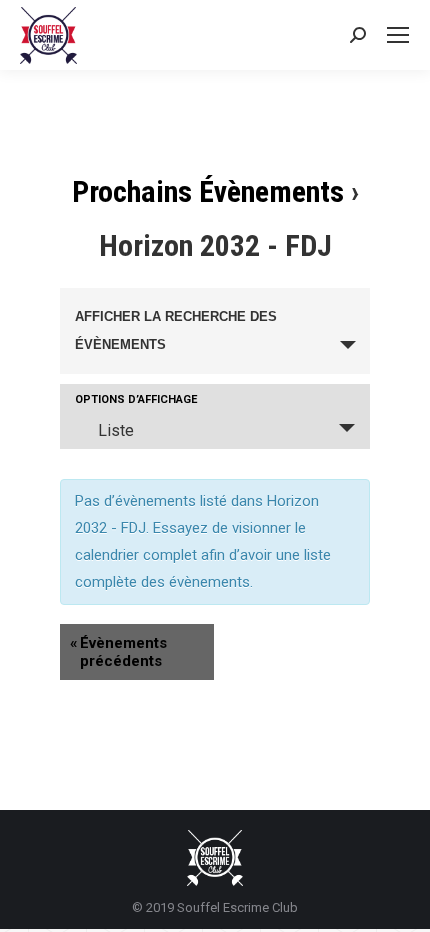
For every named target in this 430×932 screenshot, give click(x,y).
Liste (116, 430)
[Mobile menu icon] (398, 35)
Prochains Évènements (208, 191)
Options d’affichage (136, 399)
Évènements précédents (118, 652)
